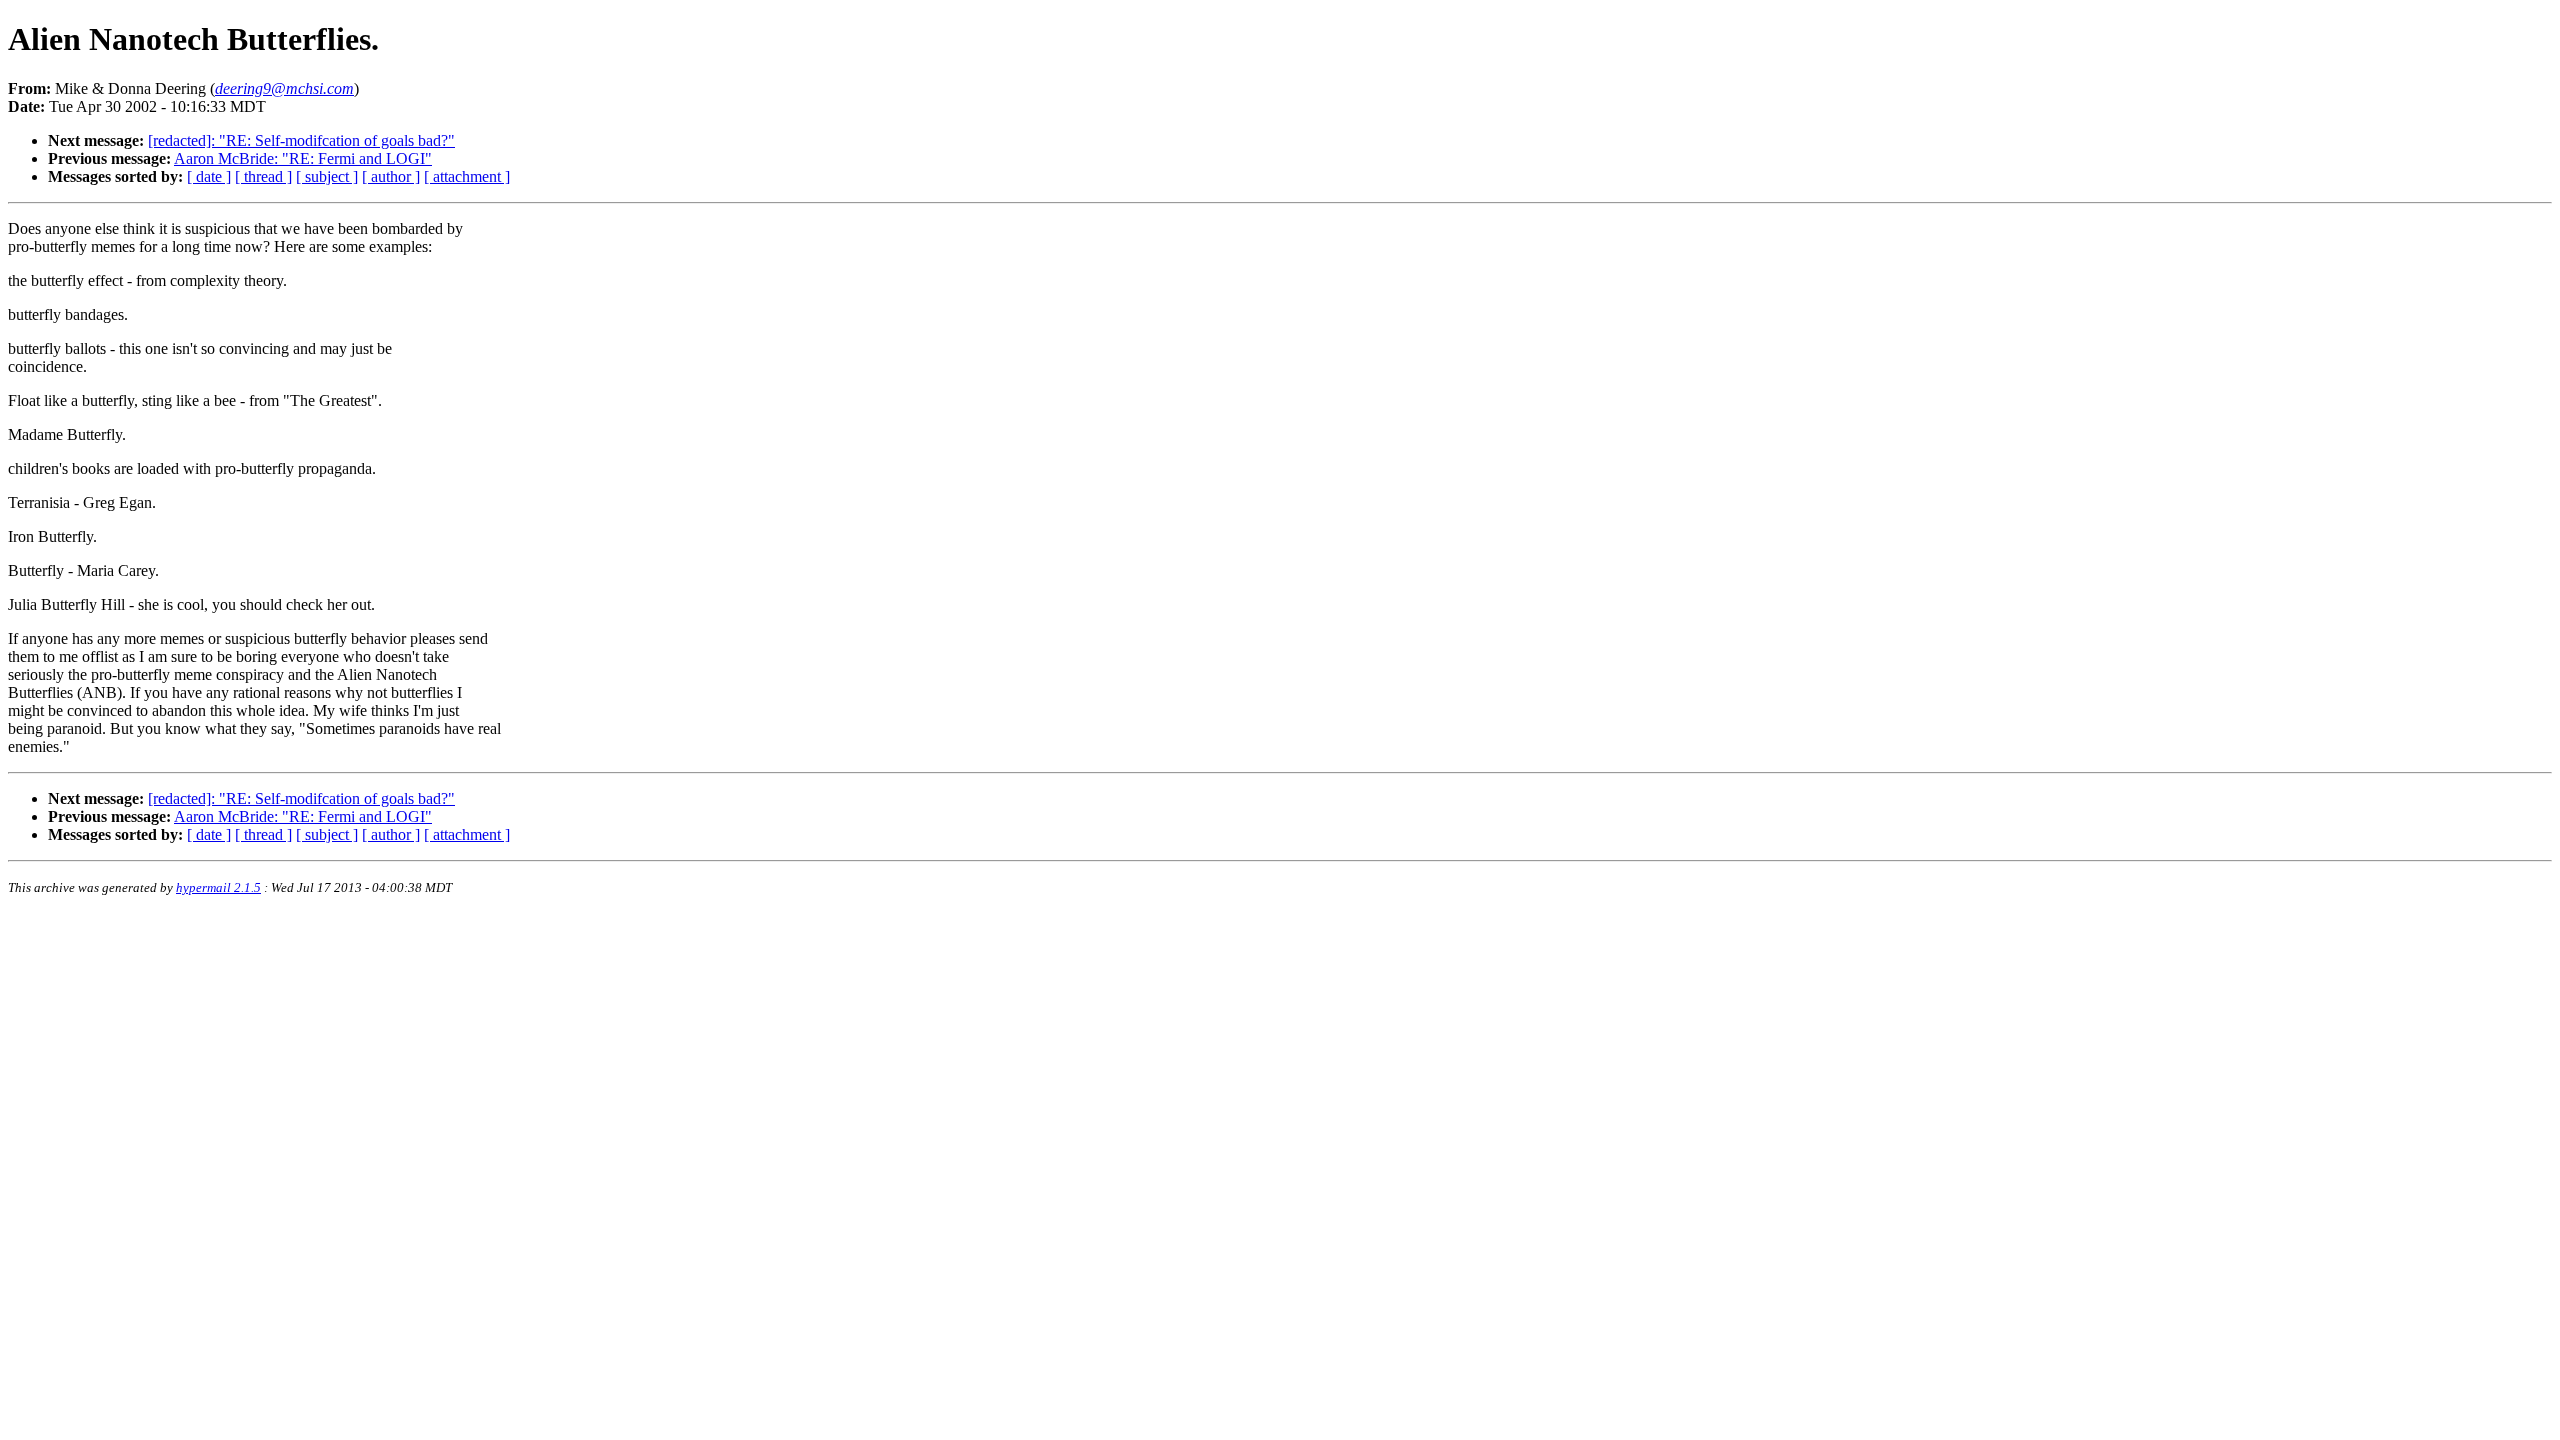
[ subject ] (327, 176)
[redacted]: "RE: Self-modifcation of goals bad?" (301, 140)
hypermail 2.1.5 (218, 887)
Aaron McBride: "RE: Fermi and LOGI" (303, 158)
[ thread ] (263, 176)
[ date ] (209, 176)
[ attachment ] (467, 176)
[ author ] (391, 176)
